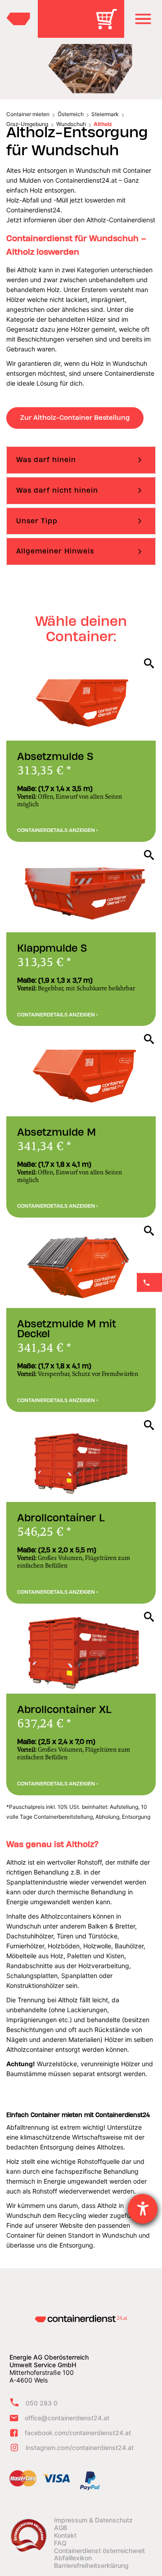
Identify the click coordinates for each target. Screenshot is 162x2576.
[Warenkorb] (110, 25)
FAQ (60, 2543)
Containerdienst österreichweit (99, 2551)
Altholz (103, 124)
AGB (61, 2528)
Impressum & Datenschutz (93, 2520)
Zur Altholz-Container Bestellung (75, 418)
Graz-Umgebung (27, 124)
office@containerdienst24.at (67, 2418)
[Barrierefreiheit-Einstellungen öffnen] (143, 2209)
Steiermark (105, 114)
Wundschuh (71, 124)
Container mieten (28, 114)
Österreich (71, 114)
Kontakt (65, 2536)
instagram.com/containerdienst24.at (80, 2448)
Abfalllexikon (73, 2558)
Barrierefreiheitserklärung (91, 2566)
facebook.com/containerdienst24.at (78, 2433)
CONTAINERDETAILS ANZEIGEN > (58, 830)
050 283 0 (42, 2403)
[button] (143, 19)
